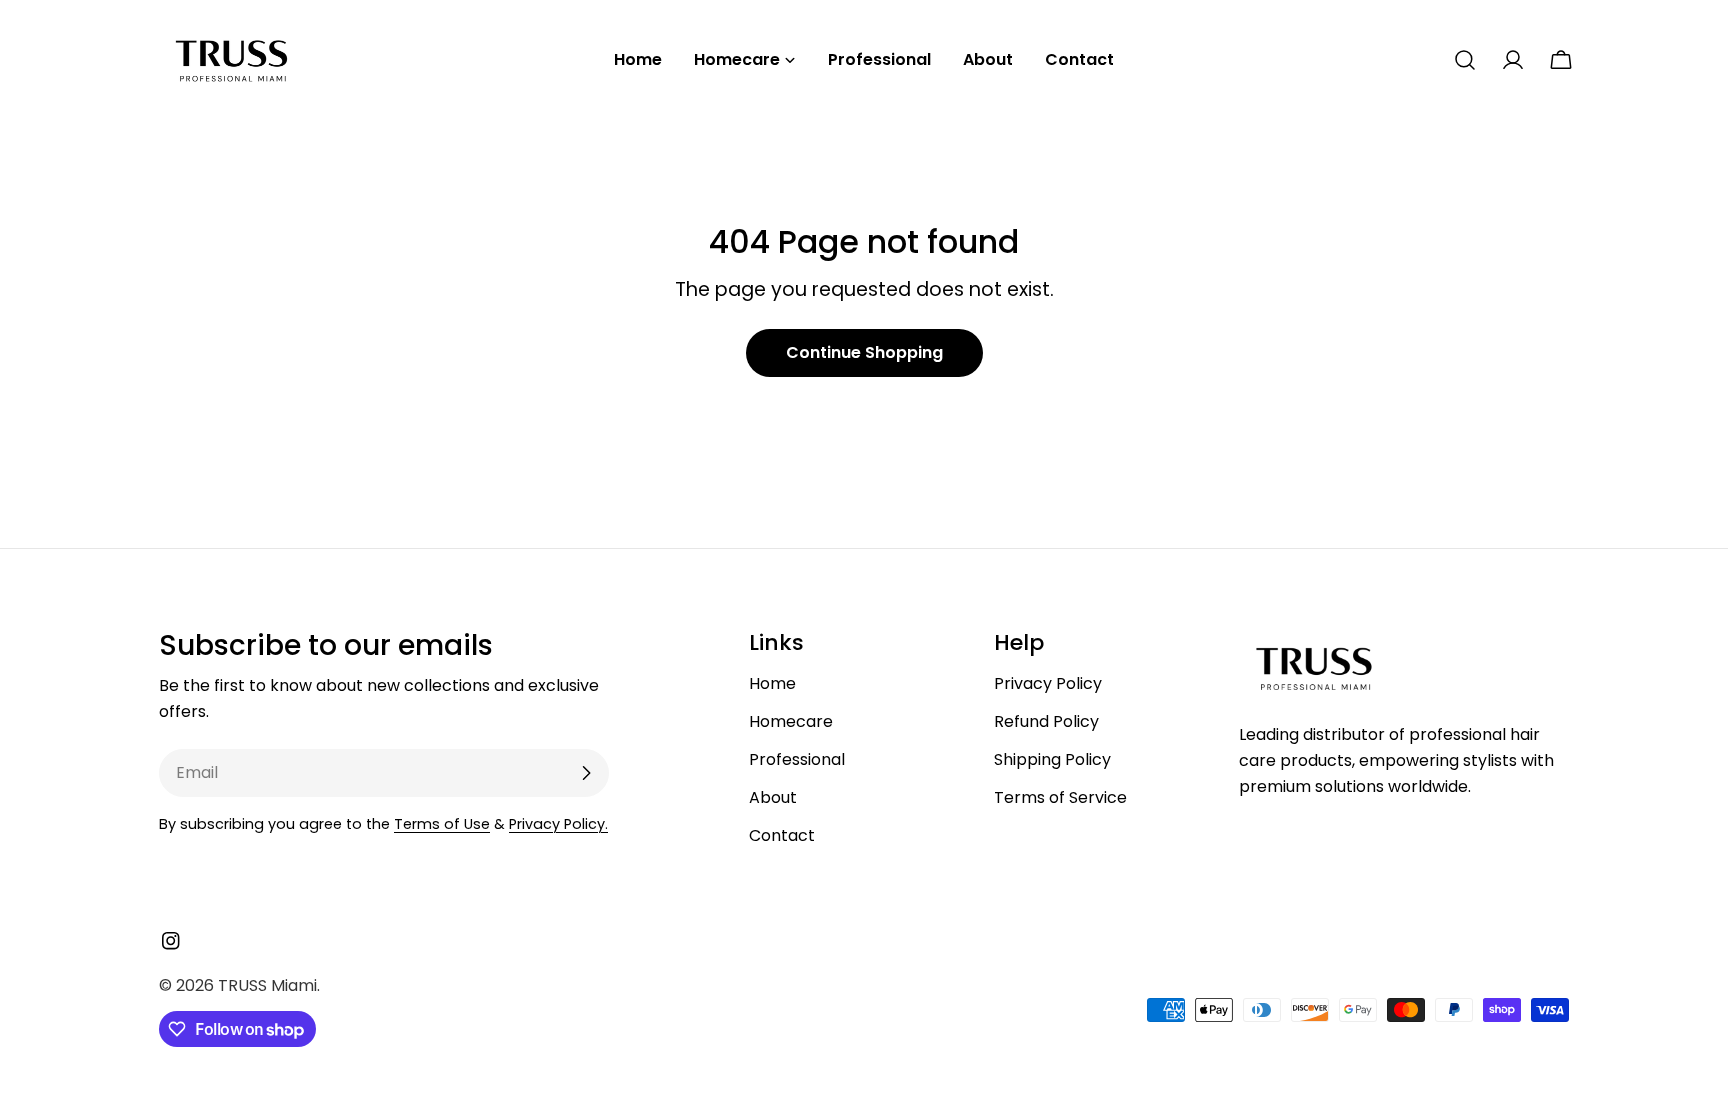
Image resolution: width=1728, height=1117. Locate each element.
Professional (797, 759)
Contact (782, 835)
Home (772, 683)
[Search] (1465, 60)
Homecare (791, 721)
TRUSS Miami (267, 985)
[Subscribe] (586, 773)
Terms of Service (1060, 797)
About (773, 797)
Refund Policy (1046, 721)
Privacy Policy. (558, 824)
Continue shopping (864, 352)
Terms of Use (442, 824)
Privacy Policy (1048, 683)
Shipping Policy (1052, 759)
